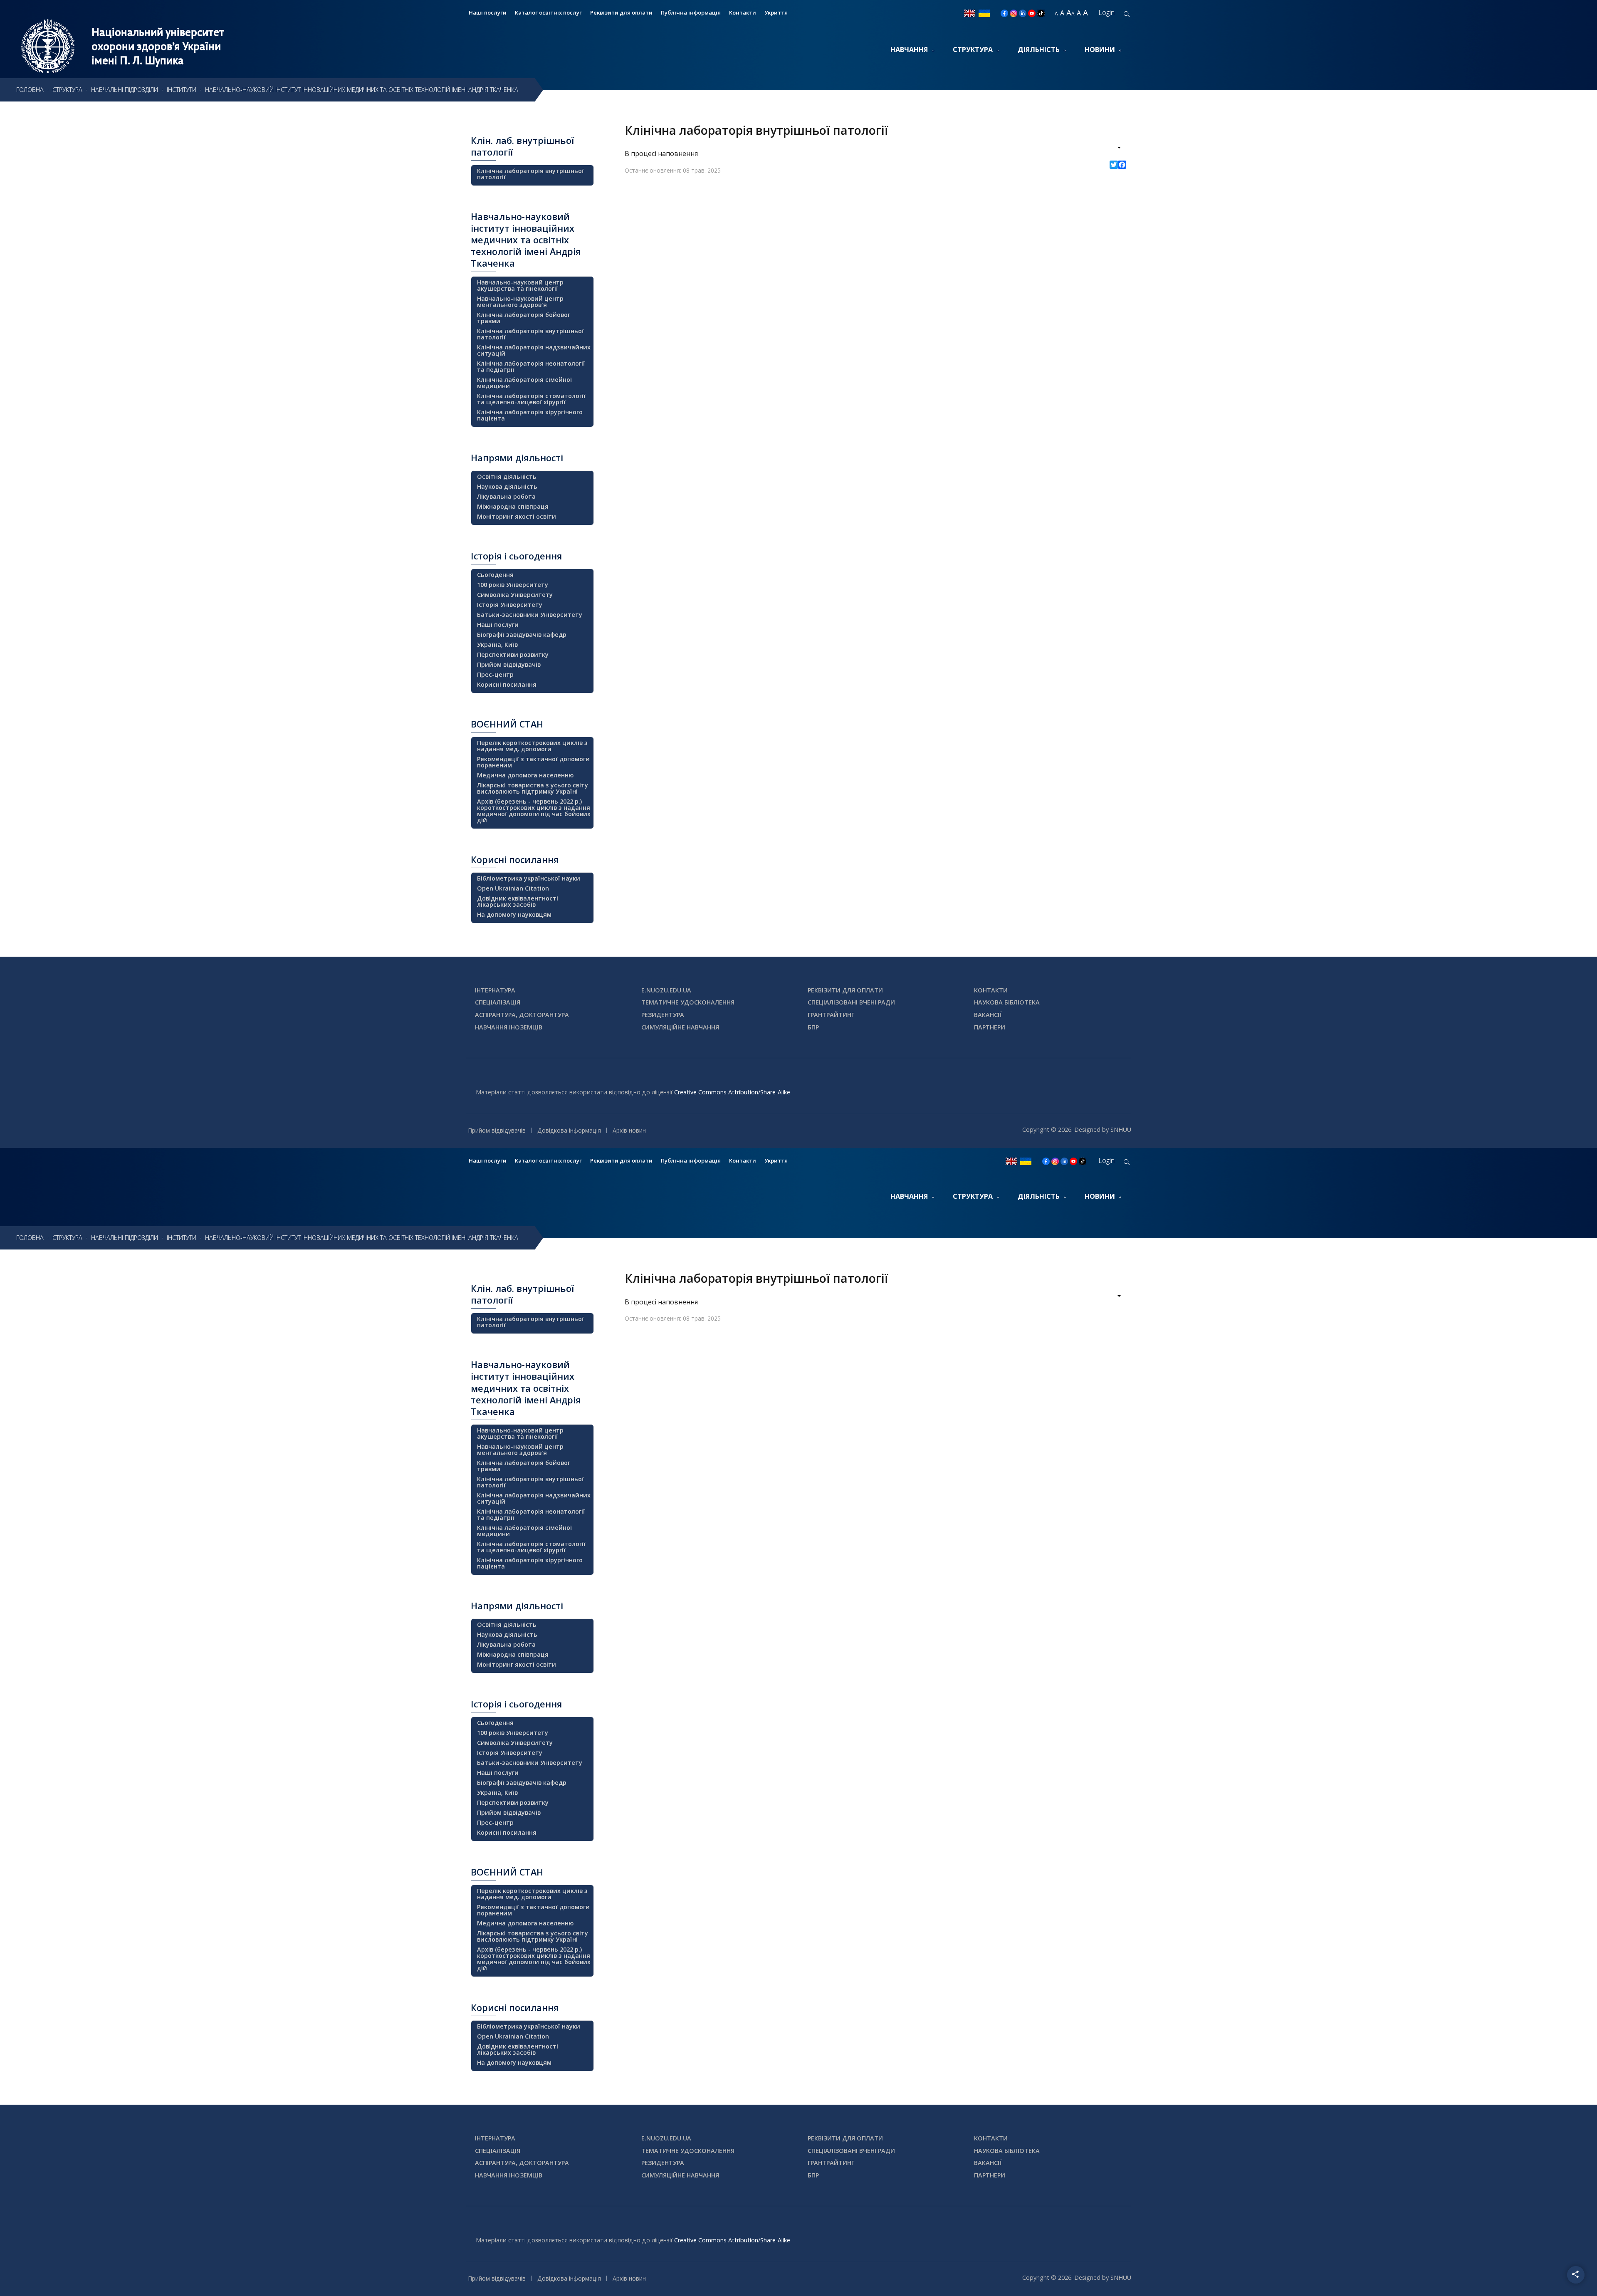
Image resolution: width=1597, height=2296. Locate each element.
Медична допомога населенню (525, 775)
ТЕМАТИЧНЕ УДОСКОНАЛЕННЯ (688, 1002)
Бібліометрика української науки (529, 878)
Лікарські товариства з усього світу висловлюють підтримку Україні (533, 788)
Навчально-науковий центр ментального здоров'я (520, 302)
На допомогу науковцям (514, 914)
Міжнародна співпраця (513, 506)
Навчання (909, 49)
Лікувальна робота (506, 496)
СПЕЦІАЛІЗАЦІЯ (498, 1002)
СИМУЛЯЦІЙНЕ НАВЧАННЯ (680, 1027)
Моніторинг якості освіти (517, 516)
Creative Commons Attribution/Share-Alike (732, 1092)
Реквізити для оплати (621, 12)
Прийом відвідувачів (509, 664)
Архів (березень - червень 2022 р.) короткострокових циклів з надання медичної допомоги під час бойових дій (534, 811)
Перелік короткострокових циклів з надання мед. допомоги (532, 746)
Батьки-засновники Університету (530, 615)
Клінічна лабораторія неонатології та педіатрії (531, 366)
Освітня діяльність (507, 476)
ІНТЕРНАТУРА (495, 990)
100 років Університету (513, 585)
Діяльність (1039, 49)
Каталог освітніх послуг (548, 12)
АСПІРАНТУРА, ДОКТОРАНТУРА (522, 1015)
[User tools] (1114, 148)
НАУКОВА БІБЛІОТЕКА (1007, 1002)
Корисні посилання (507, 684)
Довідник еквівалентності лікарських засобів (518, 901)
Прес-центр (495, 674)
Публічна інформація (691, 12)
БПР (813, 1027)
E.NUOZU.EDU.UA (666, 990)
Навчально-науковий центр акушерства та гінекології (520, 285)
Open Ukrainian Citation (513, 888)
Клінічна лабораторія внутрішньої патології (530, 174)
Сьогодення (495, 575)
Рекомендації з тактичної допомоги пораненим (533, 762)
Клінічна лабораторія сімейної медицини (525, 383)
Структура (973, 49)
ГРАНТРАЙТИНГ (831, 1015)
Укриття (776, 12)
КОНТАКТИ (991, 990)
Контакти (743, 12)
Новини (1100, 49)
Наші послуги (488, 12)
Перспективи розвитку (513, 654)
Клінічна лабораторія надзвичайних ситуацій (534, 350)
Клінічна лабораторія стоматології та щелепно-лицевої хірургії (531, 399)
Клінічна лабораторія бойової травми (523, 318)
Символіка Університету (515, 595)
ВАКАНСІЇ (988, 1015)
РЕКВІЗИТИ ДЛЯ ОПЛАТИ (845, 990)
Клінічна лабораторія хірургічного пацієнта (530, 415)
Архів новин (629, 1130)
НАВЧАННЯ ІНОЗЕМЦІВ (509, 1027)
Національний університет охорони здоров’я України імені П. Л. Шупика (158, 46)
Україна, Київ (497, 645)
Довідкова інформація (569, 1130)
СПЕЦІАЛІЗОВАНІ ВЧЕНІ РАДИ (851, 1002)
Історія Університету (510, 605)
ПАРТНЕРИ (990, 1027)
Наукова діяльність (507, 486)
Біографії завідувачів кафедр (522, 635)
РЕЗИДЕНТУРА (663, 1015)
